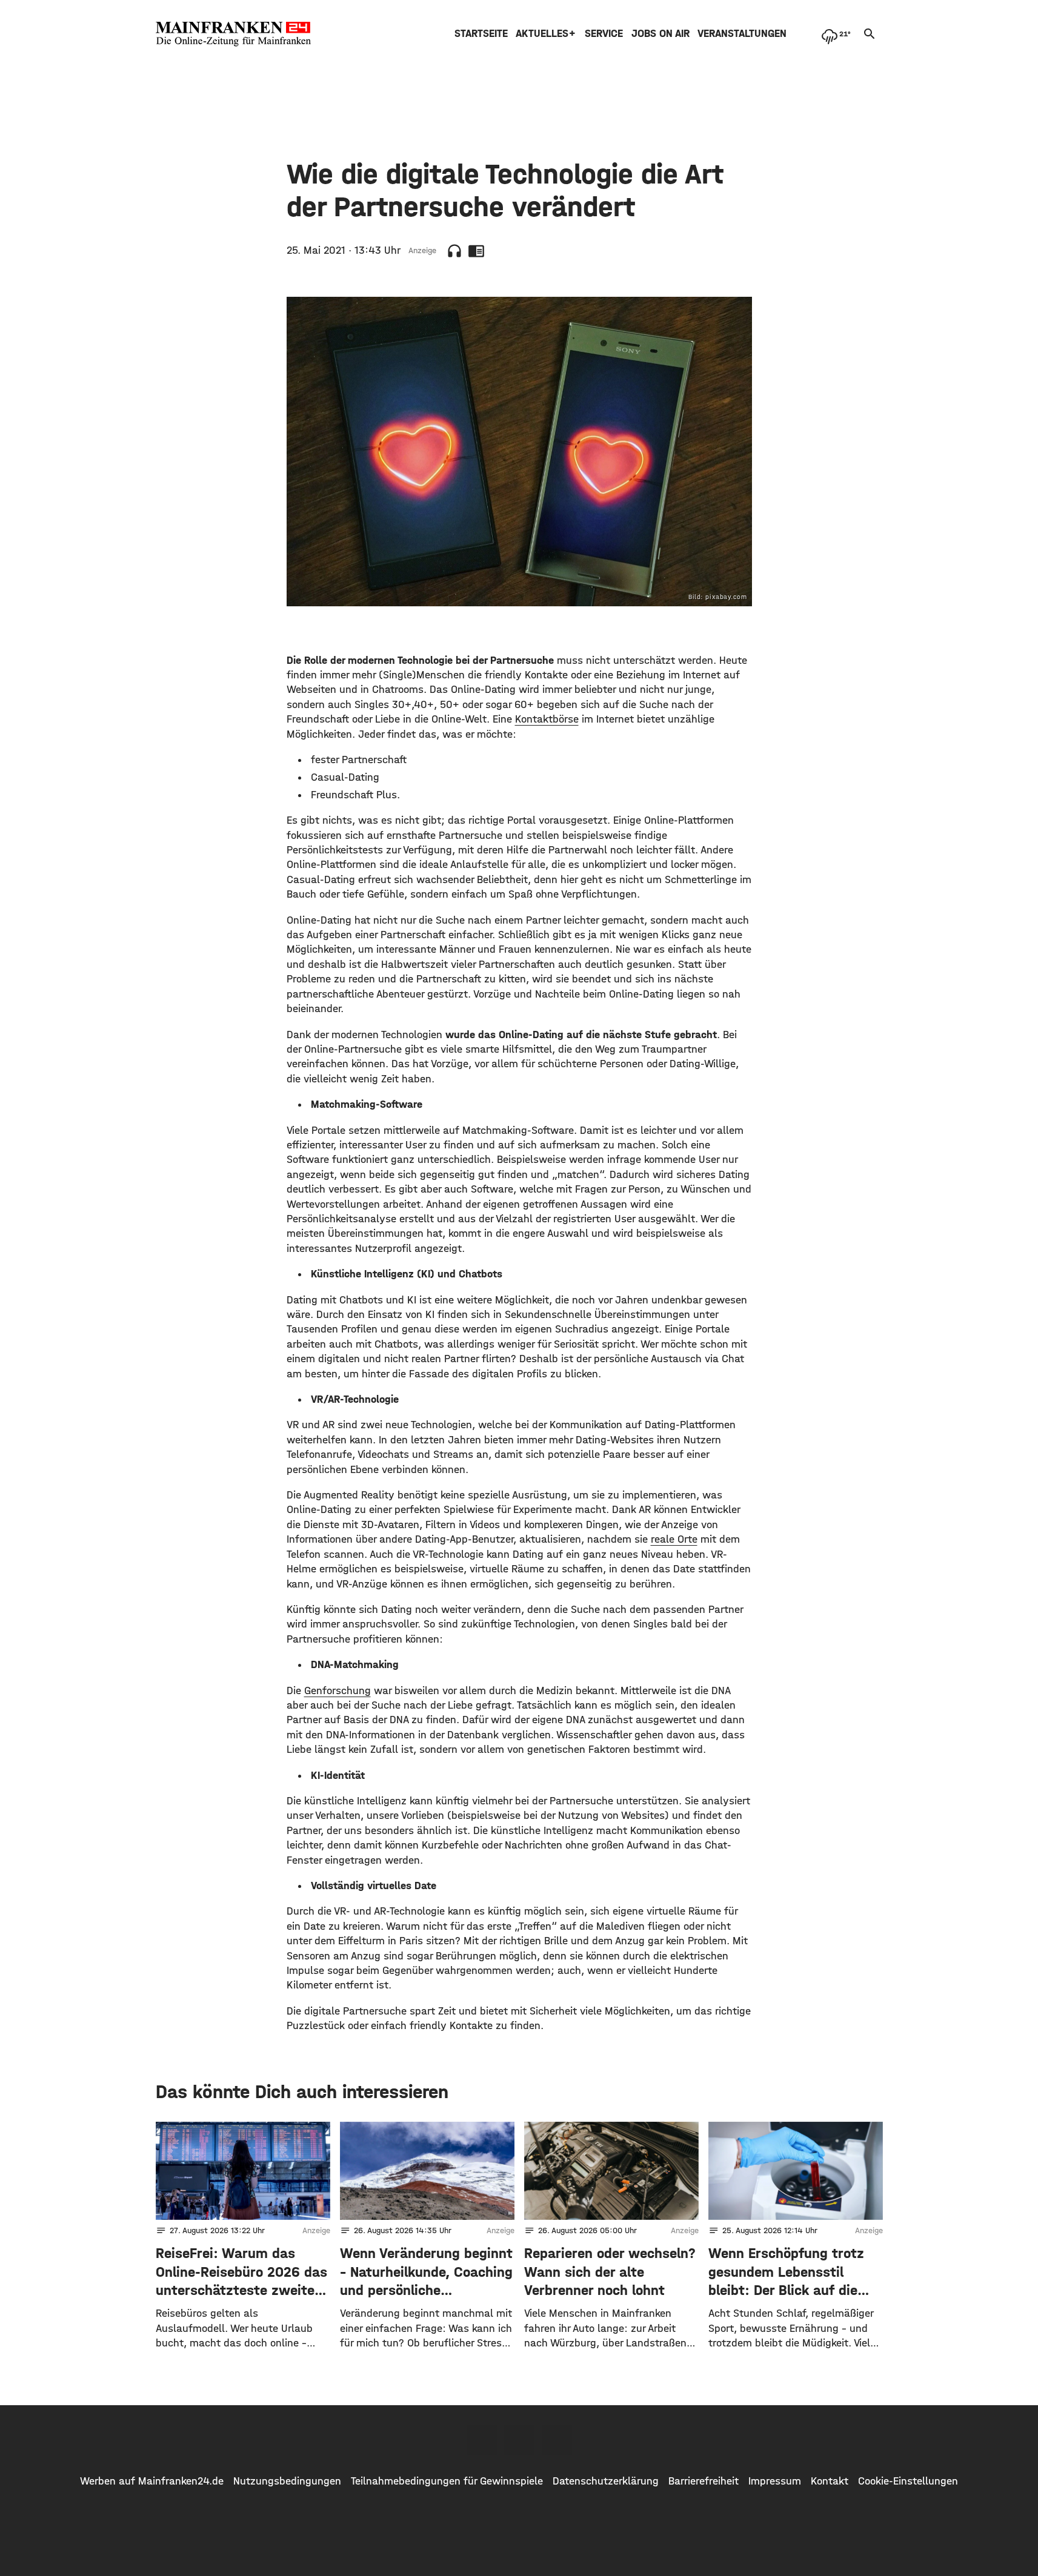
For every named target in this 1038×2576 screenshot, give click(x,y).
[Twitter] (519, 2440)
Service (604, 34)
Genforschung (338, 1691)
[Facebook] (482, 2440)
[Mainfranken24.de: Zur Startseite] (233, 34)
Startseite (481, 34)
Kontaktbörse (547, 719)
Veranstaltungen (742, 34)
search (870, 34)
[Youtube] (557, 2440)
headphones (454, 251)
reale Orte (674, 1539)
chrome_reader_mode (476, 251)
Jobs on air (660, 34)
